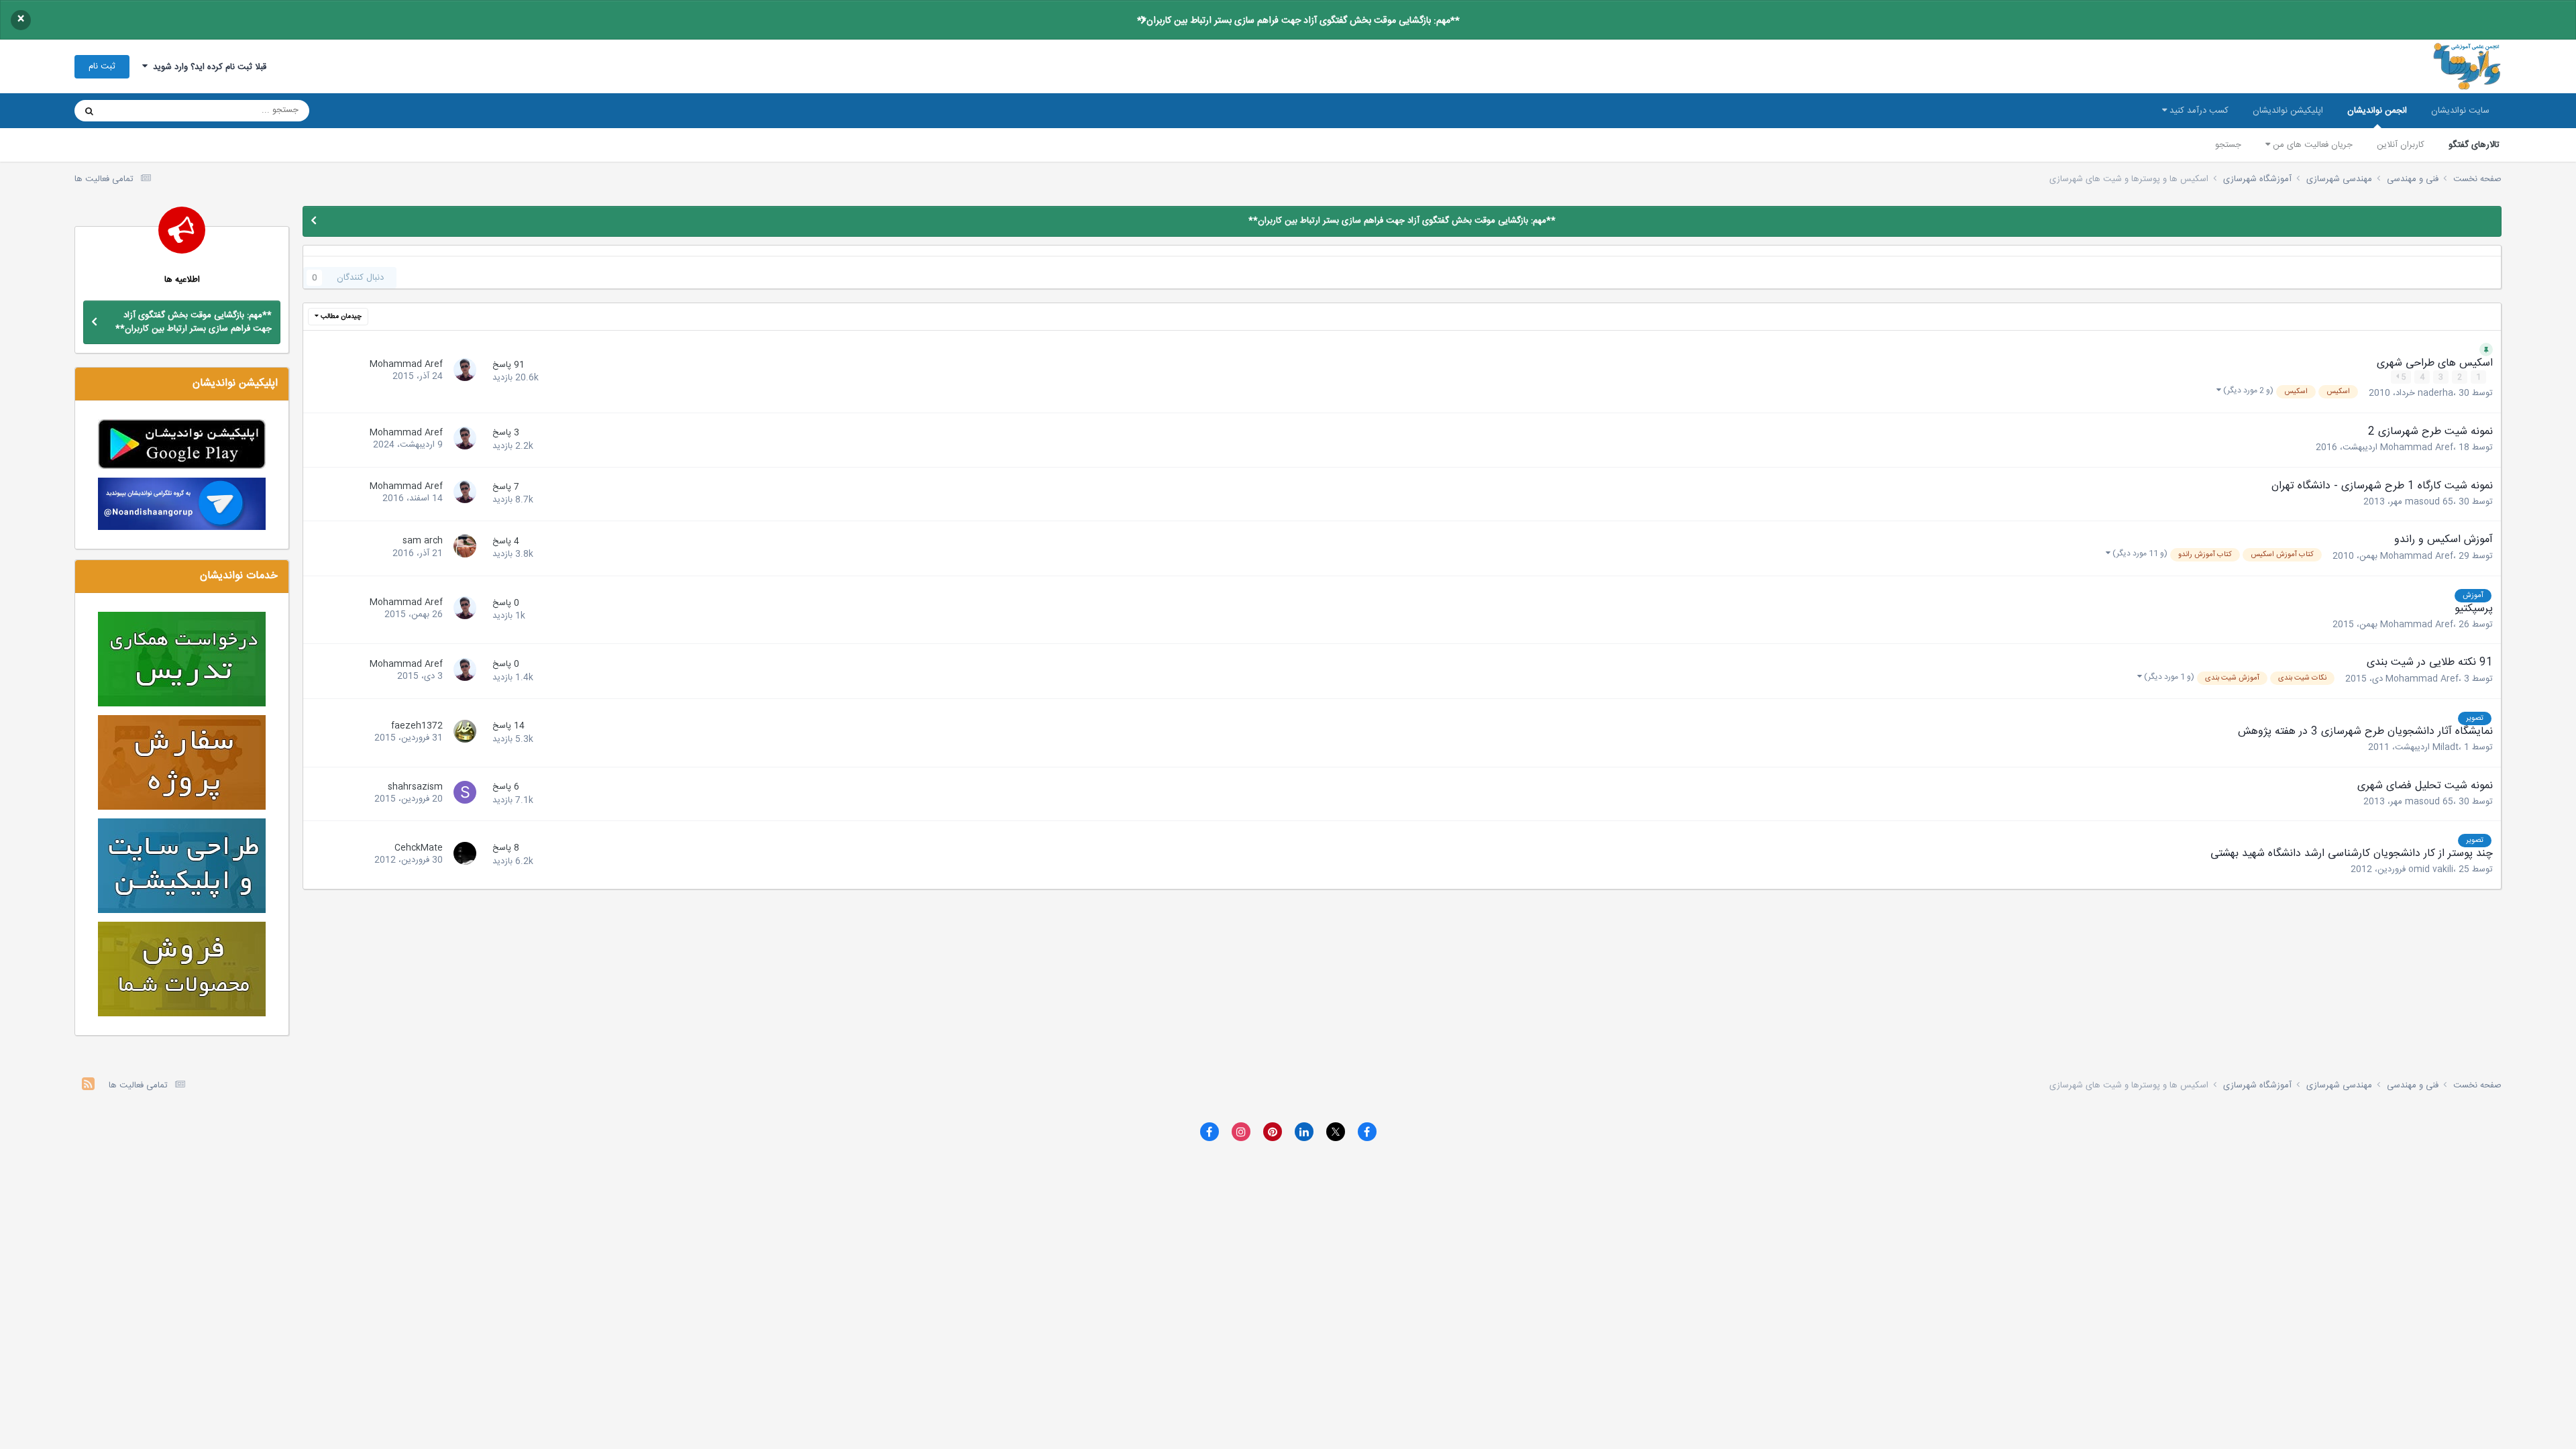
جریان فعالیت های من (2311, 145)
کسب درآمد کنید (2198, 111)
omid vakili (2431, 869)
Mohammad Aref (406, 364)
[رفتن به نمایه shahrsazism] (463, 794)
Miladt (2446, 747)
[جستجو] (89, 111)
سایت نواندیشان (2460, 111)
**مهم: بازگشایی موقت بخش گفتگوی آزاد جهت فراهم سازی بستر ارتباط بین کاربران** (1298, 21)
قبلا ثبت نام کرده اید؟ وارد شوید (207, 67)
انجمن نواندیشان (2377, 111)
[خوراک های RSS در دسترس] (88, 1086)
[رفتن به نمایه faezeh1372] (463, 733)
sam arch (423, 541)
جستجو (2228, 145)
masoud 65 (2429, 502)
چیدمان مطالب (340, 317)
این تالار (135, 111)
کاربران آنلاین (2401, 145)
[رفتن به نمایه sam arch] (463, 548)
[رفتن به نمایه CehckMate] (463, 855)
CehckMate (419, 848)
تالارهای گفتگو (2474, 145)
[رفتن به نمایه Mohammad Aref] (463, 372)
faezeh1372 (417, 726)
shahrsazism (415, 787)
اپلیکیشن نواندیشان (2288, 111)
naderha (2435, 394)
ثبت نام (102, 66)
